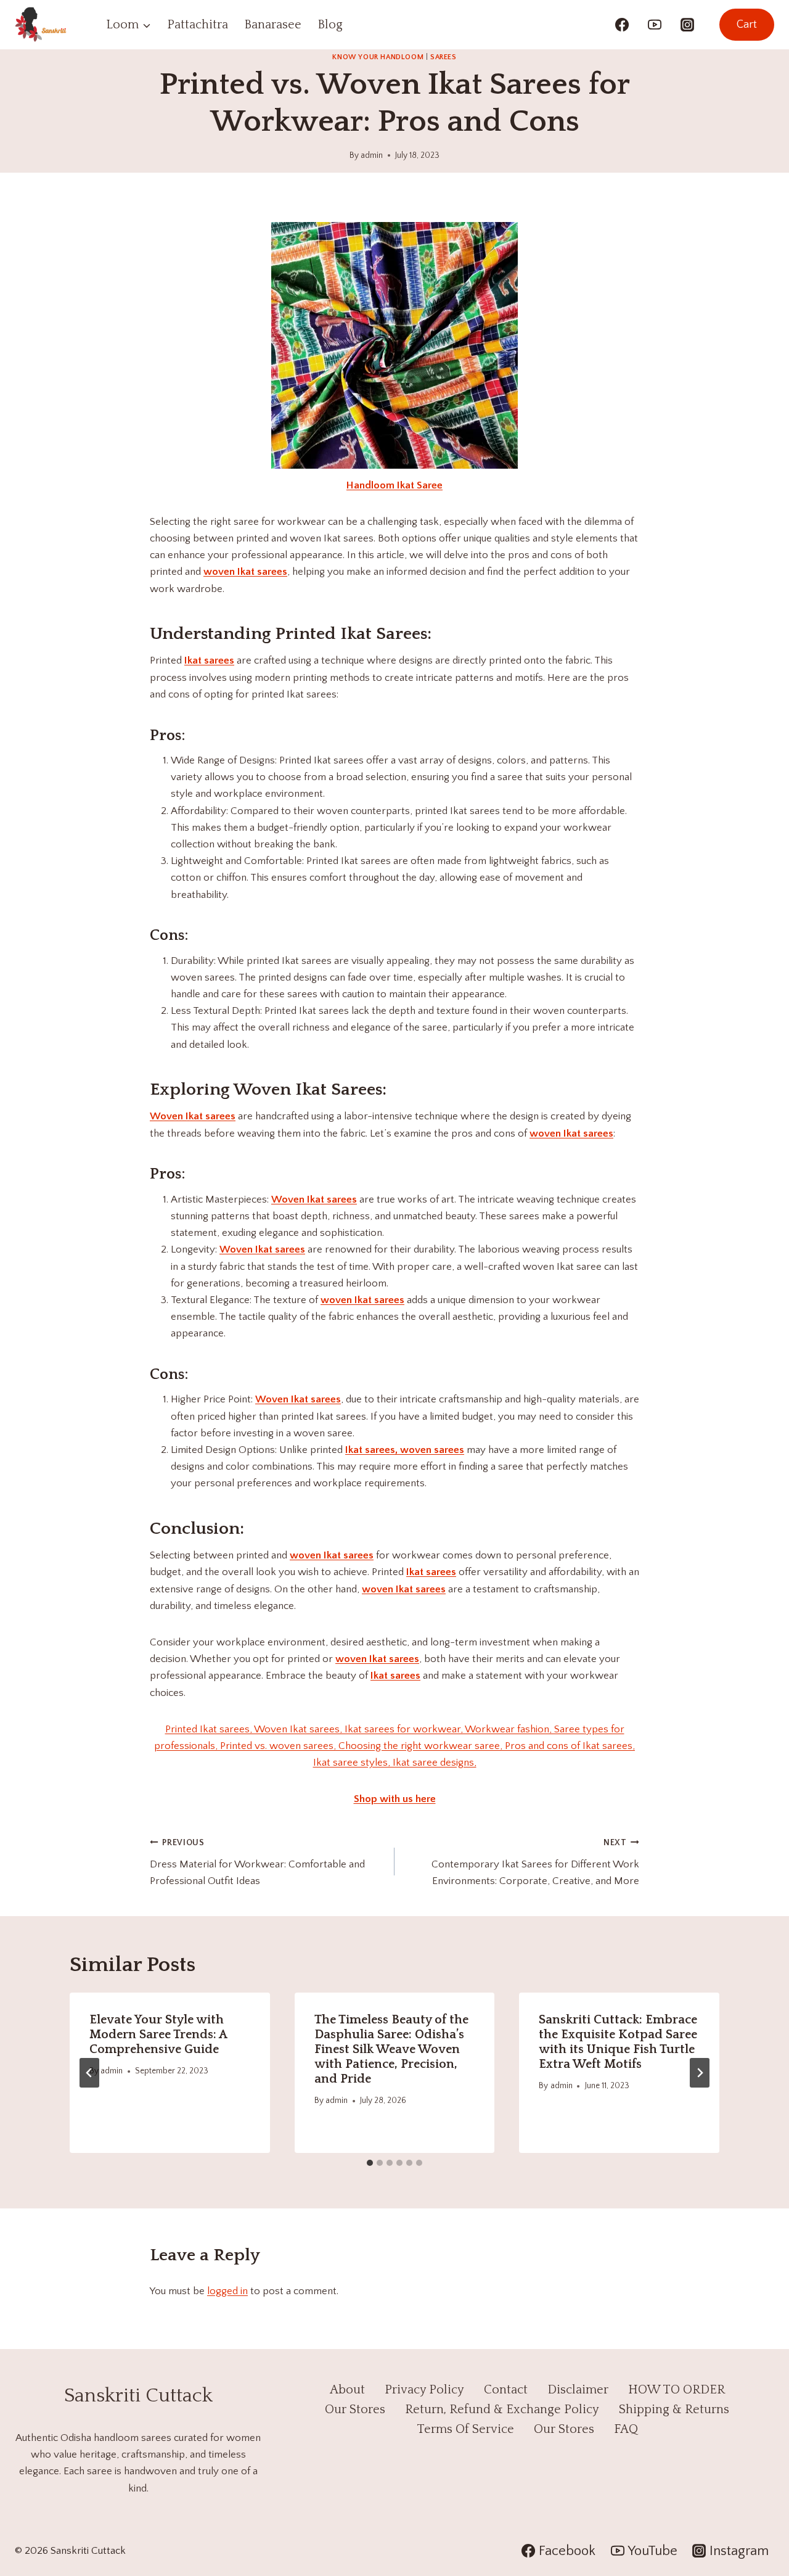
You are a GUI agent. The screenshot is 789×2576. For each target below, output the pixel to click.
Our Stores (355, 2409)
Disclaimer (578, 2390)
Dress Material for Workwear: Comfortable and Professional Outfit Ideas (257, 1862)
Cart (747, 25)
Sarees (444, 57)
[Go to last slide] (89, 2073)
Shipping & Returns (674, 2409)
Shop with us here (395, 1799)
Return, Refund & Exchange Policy (502, 2409)
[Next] (700, 2073)
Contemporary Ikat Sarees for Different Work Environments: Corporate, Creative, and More (535, 1862)
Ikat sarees (209, 660)
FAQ (626, 2429)
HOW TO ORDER (677, 2390)
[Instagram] (687, 25)
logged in (227, 2291)
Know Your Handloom (378, 57)
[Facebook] (622, 25)
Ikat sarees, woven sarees (405, 1450)
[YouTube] (655, 25)
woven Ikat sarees (245, 572)
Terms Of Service (465, 2429)
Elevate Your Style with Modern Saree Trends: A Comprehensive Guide (158, 2035)
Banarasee (273, 25)
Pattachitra (198, 25)
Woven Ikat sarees (193, 1116)
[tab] (370, 2163)
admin (372, 155)
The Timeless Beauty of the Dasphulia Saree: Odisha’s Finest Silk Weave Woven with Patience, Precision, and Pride (391, 2049)
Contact (506, 2390)
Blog (330, 25)
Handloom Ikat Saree (394, 485)
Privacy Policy (424, 2390)
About (347, 2390)
